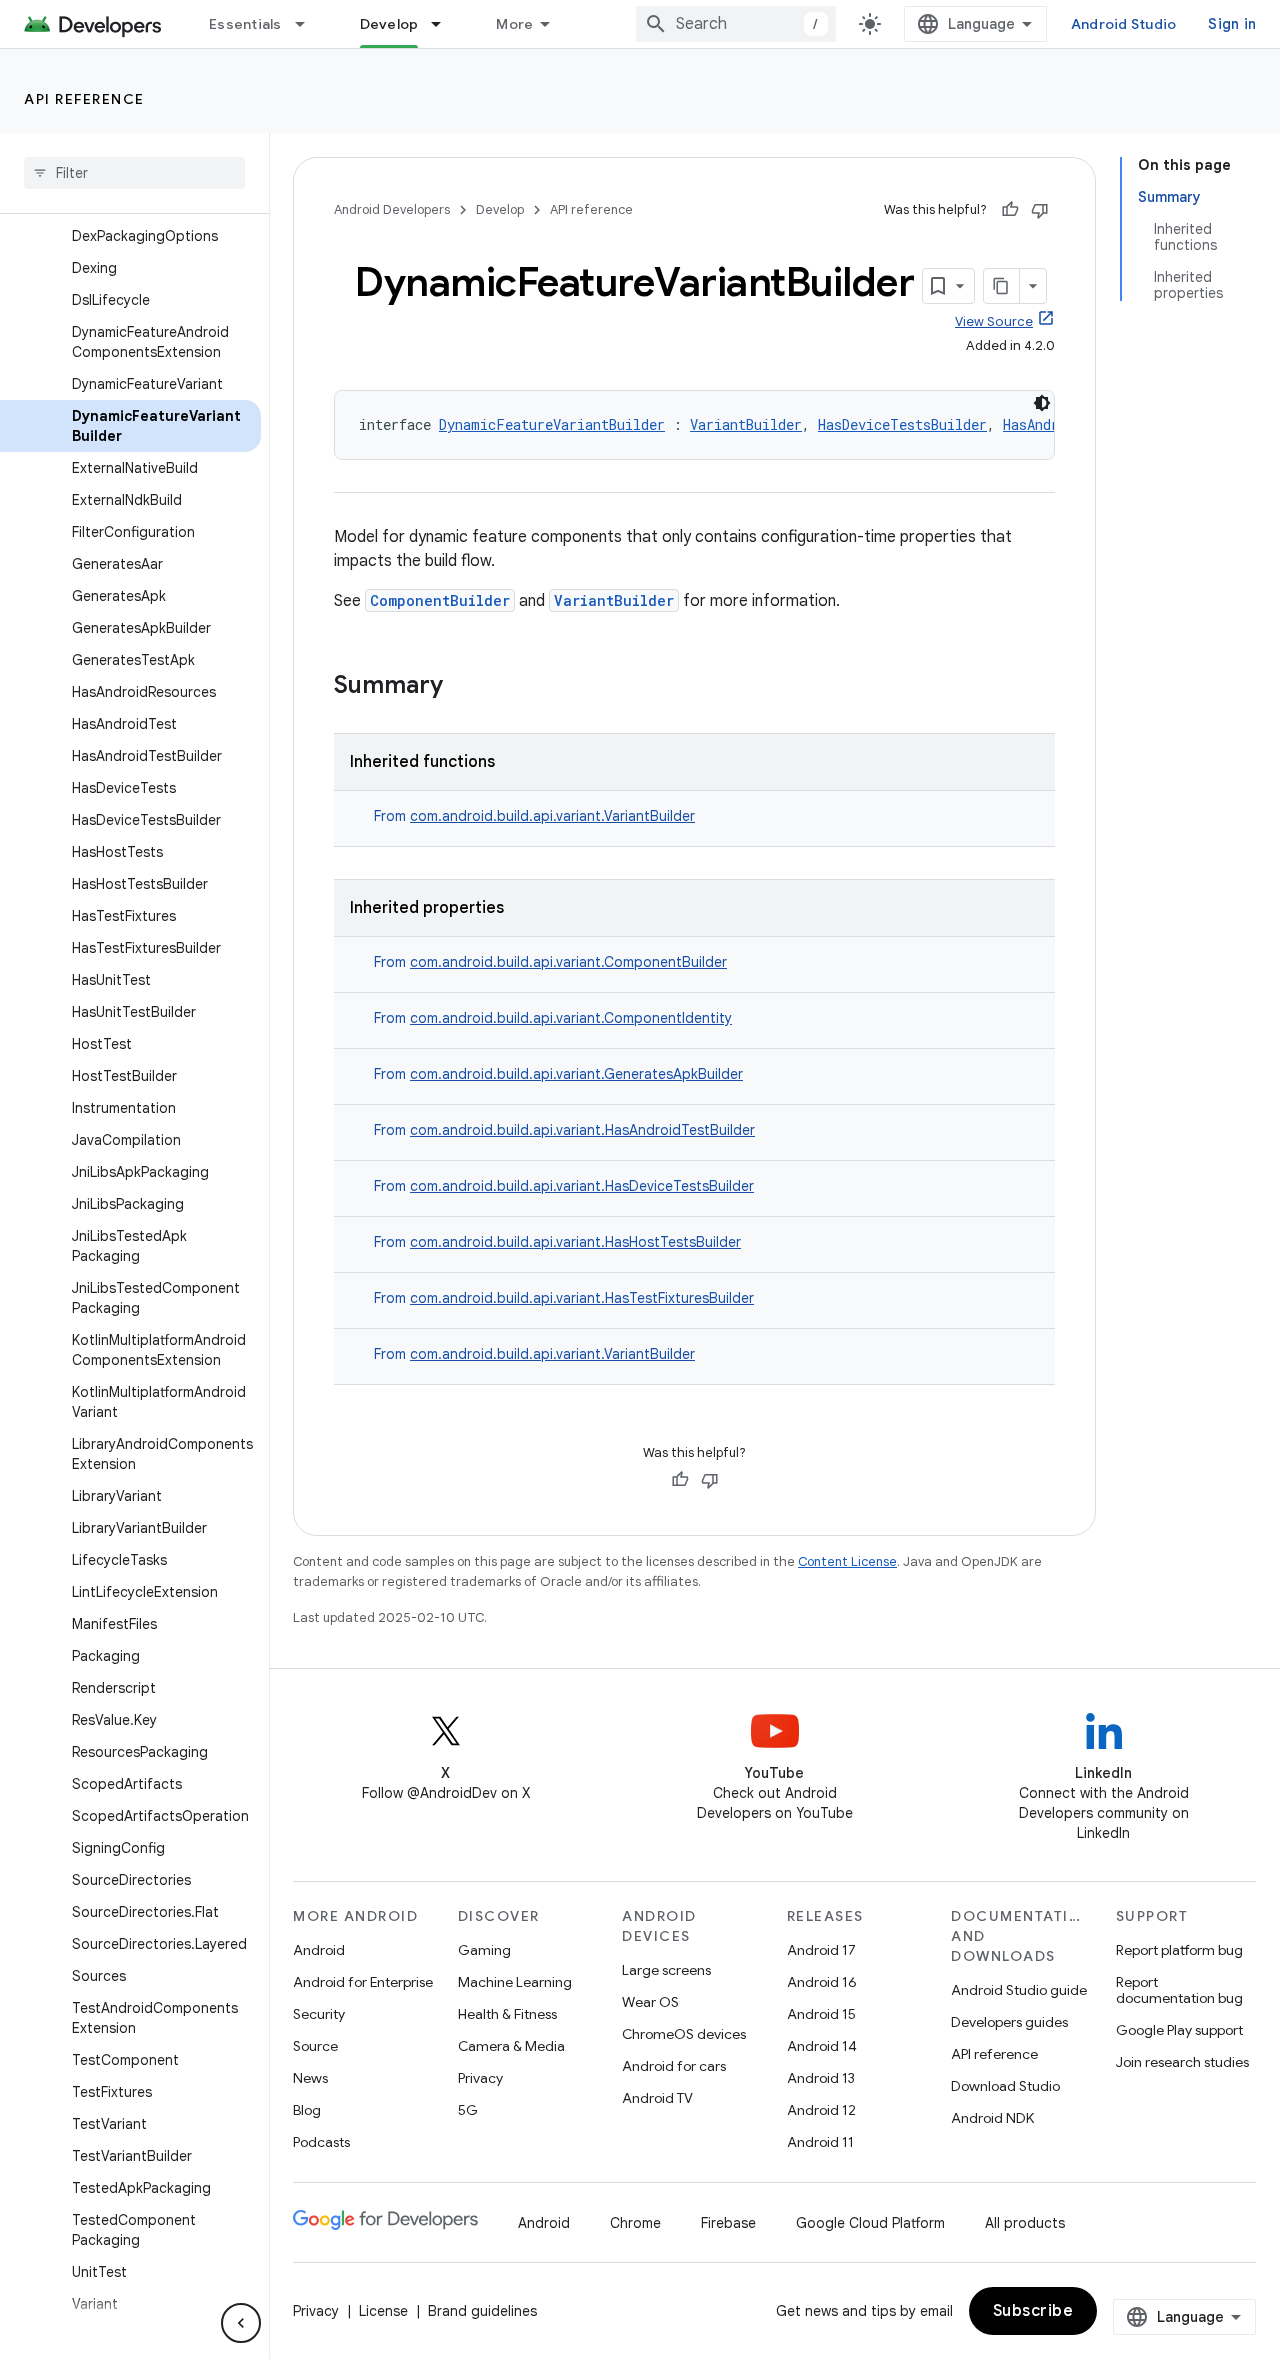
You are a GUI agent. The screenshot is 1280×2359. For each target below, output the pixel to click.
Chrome (635, 2223)
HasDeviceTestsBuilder (902, 424)
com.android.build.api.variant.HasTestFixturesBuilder (582, 1298)
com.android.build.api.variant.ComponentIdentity (571, 1018)
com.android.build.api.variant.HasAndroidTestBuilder (582, 1130)
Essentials (245, 24)
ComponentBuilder (440, 600)
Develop (389, 24)
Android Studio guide (1019, 1990)
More (514, 24)
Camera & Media (511, 2046)
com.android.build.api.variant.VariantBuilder (552, 816)
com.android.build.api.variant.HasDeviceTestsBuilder (582, 1186)
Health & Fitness (507, 2014)
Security (319, 2014)
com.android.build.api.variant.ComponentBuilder (568, 962)
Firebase (728, 2223)
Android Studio (1124, 24)
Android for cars (674, 2066)
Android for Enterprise (363, 1982)
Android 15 (821, 2014)
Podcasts (321, 2142)
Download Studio (1005, 2086)
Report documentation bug (1179, 1990)
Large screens (666, 1970)
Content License (847, 1561)
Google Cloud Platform (870, 2223)
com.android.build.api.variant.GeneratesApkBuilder (576, 1074)
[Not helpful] (1040, 210)
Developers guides (1009, 2022)
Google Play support (1179, 2030)
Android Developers (392, 209)
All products (1025, 2223)
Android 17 (821, 1950)
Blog (307, 2110)
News (310, 2078)
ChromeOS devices (684, 2034)
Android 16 (822, 1982)
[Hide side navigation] (241, 2323)
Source (315, 2046)
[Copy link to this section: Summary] (463, 687)
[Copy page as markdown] (1002, 286)
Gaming (484, 1950)
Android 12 (821, 2110)
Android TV (657, 2098)
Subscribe (1033, 2311)
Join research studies (1182, 2062)
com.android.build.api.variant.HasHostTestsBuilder (575, 1242)
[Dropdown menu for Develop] (445, 24)
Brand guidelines (482, 2311)
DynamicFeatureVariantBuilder (552, 424)
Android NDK (992, 2118)
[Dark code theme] (1042, 403)
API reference (84, 99)
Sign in (1232, 24)
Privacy (480, 2078)
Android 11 (820, 2142)
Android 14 (822, 2046)
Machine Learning (515, 1982)
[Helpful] (1010, 210)
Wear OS (650, 2002)
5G (468, 2110)
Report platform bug (1179, 1950)
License (383, 2311)
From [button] (534, 816)
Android (319, 1950)
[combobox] (736, 24)
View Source (994, 321)
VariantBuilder (746, 424)
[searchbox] (134, 173)
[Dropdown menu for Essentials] (309, 24)
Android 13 (821, 2078)
